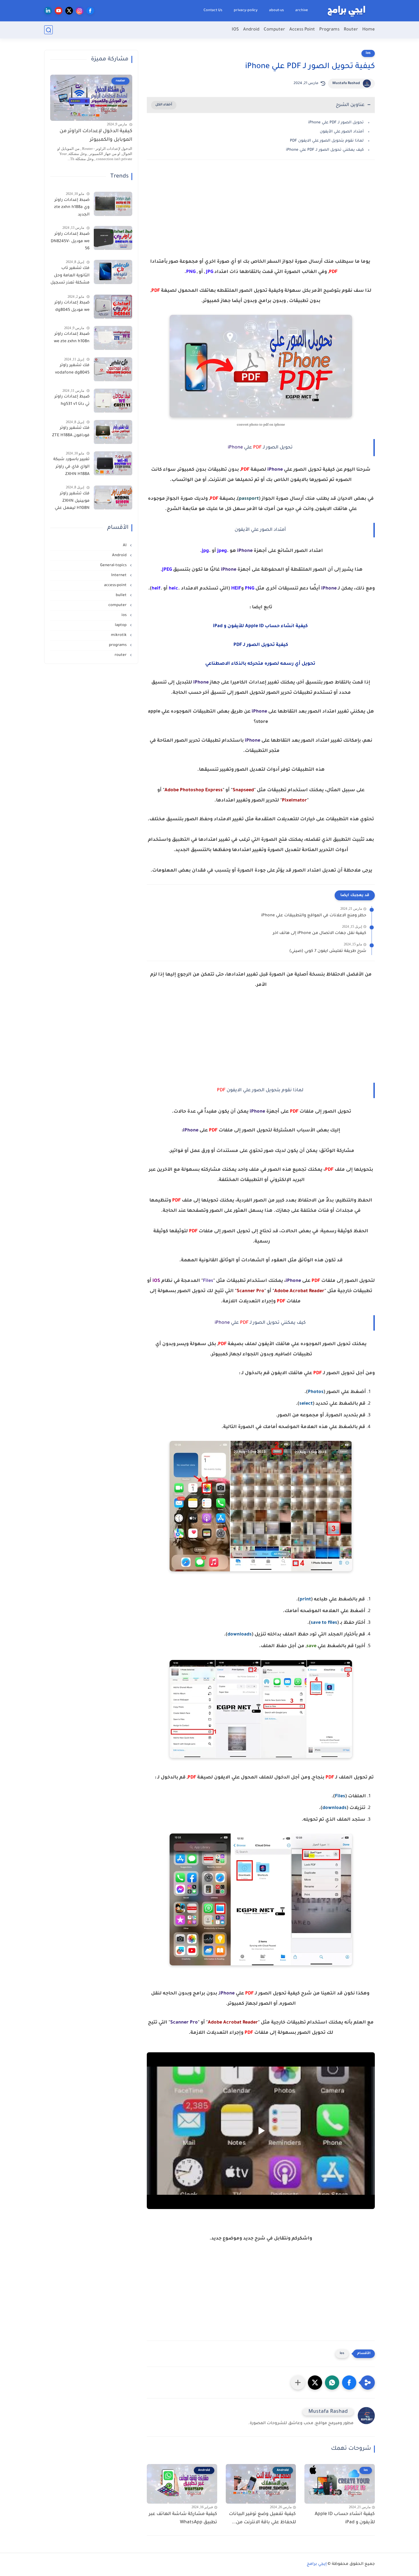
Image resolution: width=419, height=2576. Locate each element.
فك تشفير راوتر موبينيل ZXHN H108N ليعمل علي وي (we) (72, 502)
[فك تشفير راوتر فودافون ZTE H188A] (113, 432)
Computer (274, 30)
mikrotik (119, 635)
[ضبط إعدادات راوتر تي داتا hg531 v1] (113, 401)
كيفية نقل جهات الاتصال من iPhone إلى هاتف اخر (320, 933)
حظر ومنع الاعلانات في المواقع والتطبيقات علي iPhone (314, 916)
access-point (116, 585)
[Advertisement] (261, 214)
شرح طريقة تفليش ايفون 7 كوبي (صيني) (328, 951)
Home (369, 30)
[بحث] (48, 30)
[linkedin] (48, 11)
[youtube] (59, 11)
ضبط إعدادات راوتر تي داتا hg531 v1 (72, 401)
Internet (119, 575)
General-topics (114, 565)
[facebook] (90, 11)
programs (118, 645)
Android (251, 30)
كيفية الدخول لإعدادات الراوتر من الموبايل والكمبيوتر (96, 136)
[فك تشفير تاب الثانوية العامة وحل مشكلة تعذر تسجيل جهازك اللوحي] (113, 272)
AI (125, 545)
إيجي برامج (317, 2564)
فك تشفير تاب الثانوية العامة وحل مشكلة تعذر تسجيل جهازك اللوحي (70, 277)
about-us (276, 11)
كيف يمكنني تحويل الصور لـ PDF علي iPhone (325, 150)
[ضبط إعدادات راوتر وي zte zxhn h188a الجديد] (113, 204)
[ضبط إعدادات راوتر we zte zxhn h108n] (113, 338)
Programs (329, 30)
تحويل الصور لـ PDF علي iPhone (336, 123)
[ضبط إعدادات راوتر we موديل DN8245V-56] (113, 238)
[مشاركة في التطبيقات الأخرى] (298, 2383)
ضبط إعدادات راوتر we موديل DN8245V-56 (70, 242)
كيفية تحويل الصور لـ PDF (261, 645)
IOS (235, 30)
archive (302, 11)
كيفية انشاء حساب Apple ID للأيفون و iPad (345, 2518)
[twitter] (69, 11)
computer (118, 605)
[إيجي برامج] (346, 11)
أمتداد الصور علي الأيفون (342, 132)
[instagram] (80, 11)
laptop (121, 625)
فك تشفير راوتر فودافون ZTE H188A (71, 432)
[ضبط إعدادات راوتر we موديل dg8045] (113, 307)
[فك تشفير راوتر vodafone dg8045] (113, 369)
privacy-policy (246, 11)
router (121, 655)
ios (368, 53)
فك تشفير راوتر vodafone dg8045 (72, 370)
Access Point (302, 30)
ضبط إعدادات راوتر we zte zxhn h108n (72, 338)
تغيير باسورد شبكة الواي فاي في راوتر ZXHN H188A (71, 467)
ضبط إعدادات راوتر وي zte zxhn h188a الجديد (72, 208)
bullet (122, 595)
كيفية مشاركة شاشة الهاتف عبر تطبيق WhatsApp (183, 2518)
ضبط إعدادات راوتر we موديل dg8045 (72, 307)
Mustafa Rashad (346, 83)
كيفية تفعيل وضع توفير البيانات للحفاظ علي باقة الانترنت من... (262, 2518)
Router (351, 30)
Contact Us (213, 11)
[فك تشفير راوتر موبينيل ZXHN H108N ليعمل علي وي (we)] (113, 498)
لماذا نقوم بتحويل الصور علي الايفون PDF (327, 141)
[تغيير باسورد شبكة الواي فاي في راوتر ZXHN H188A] (113, 463)
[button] (349, 2383)
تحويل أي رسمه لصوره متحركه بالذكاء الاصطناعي (261, 664)
